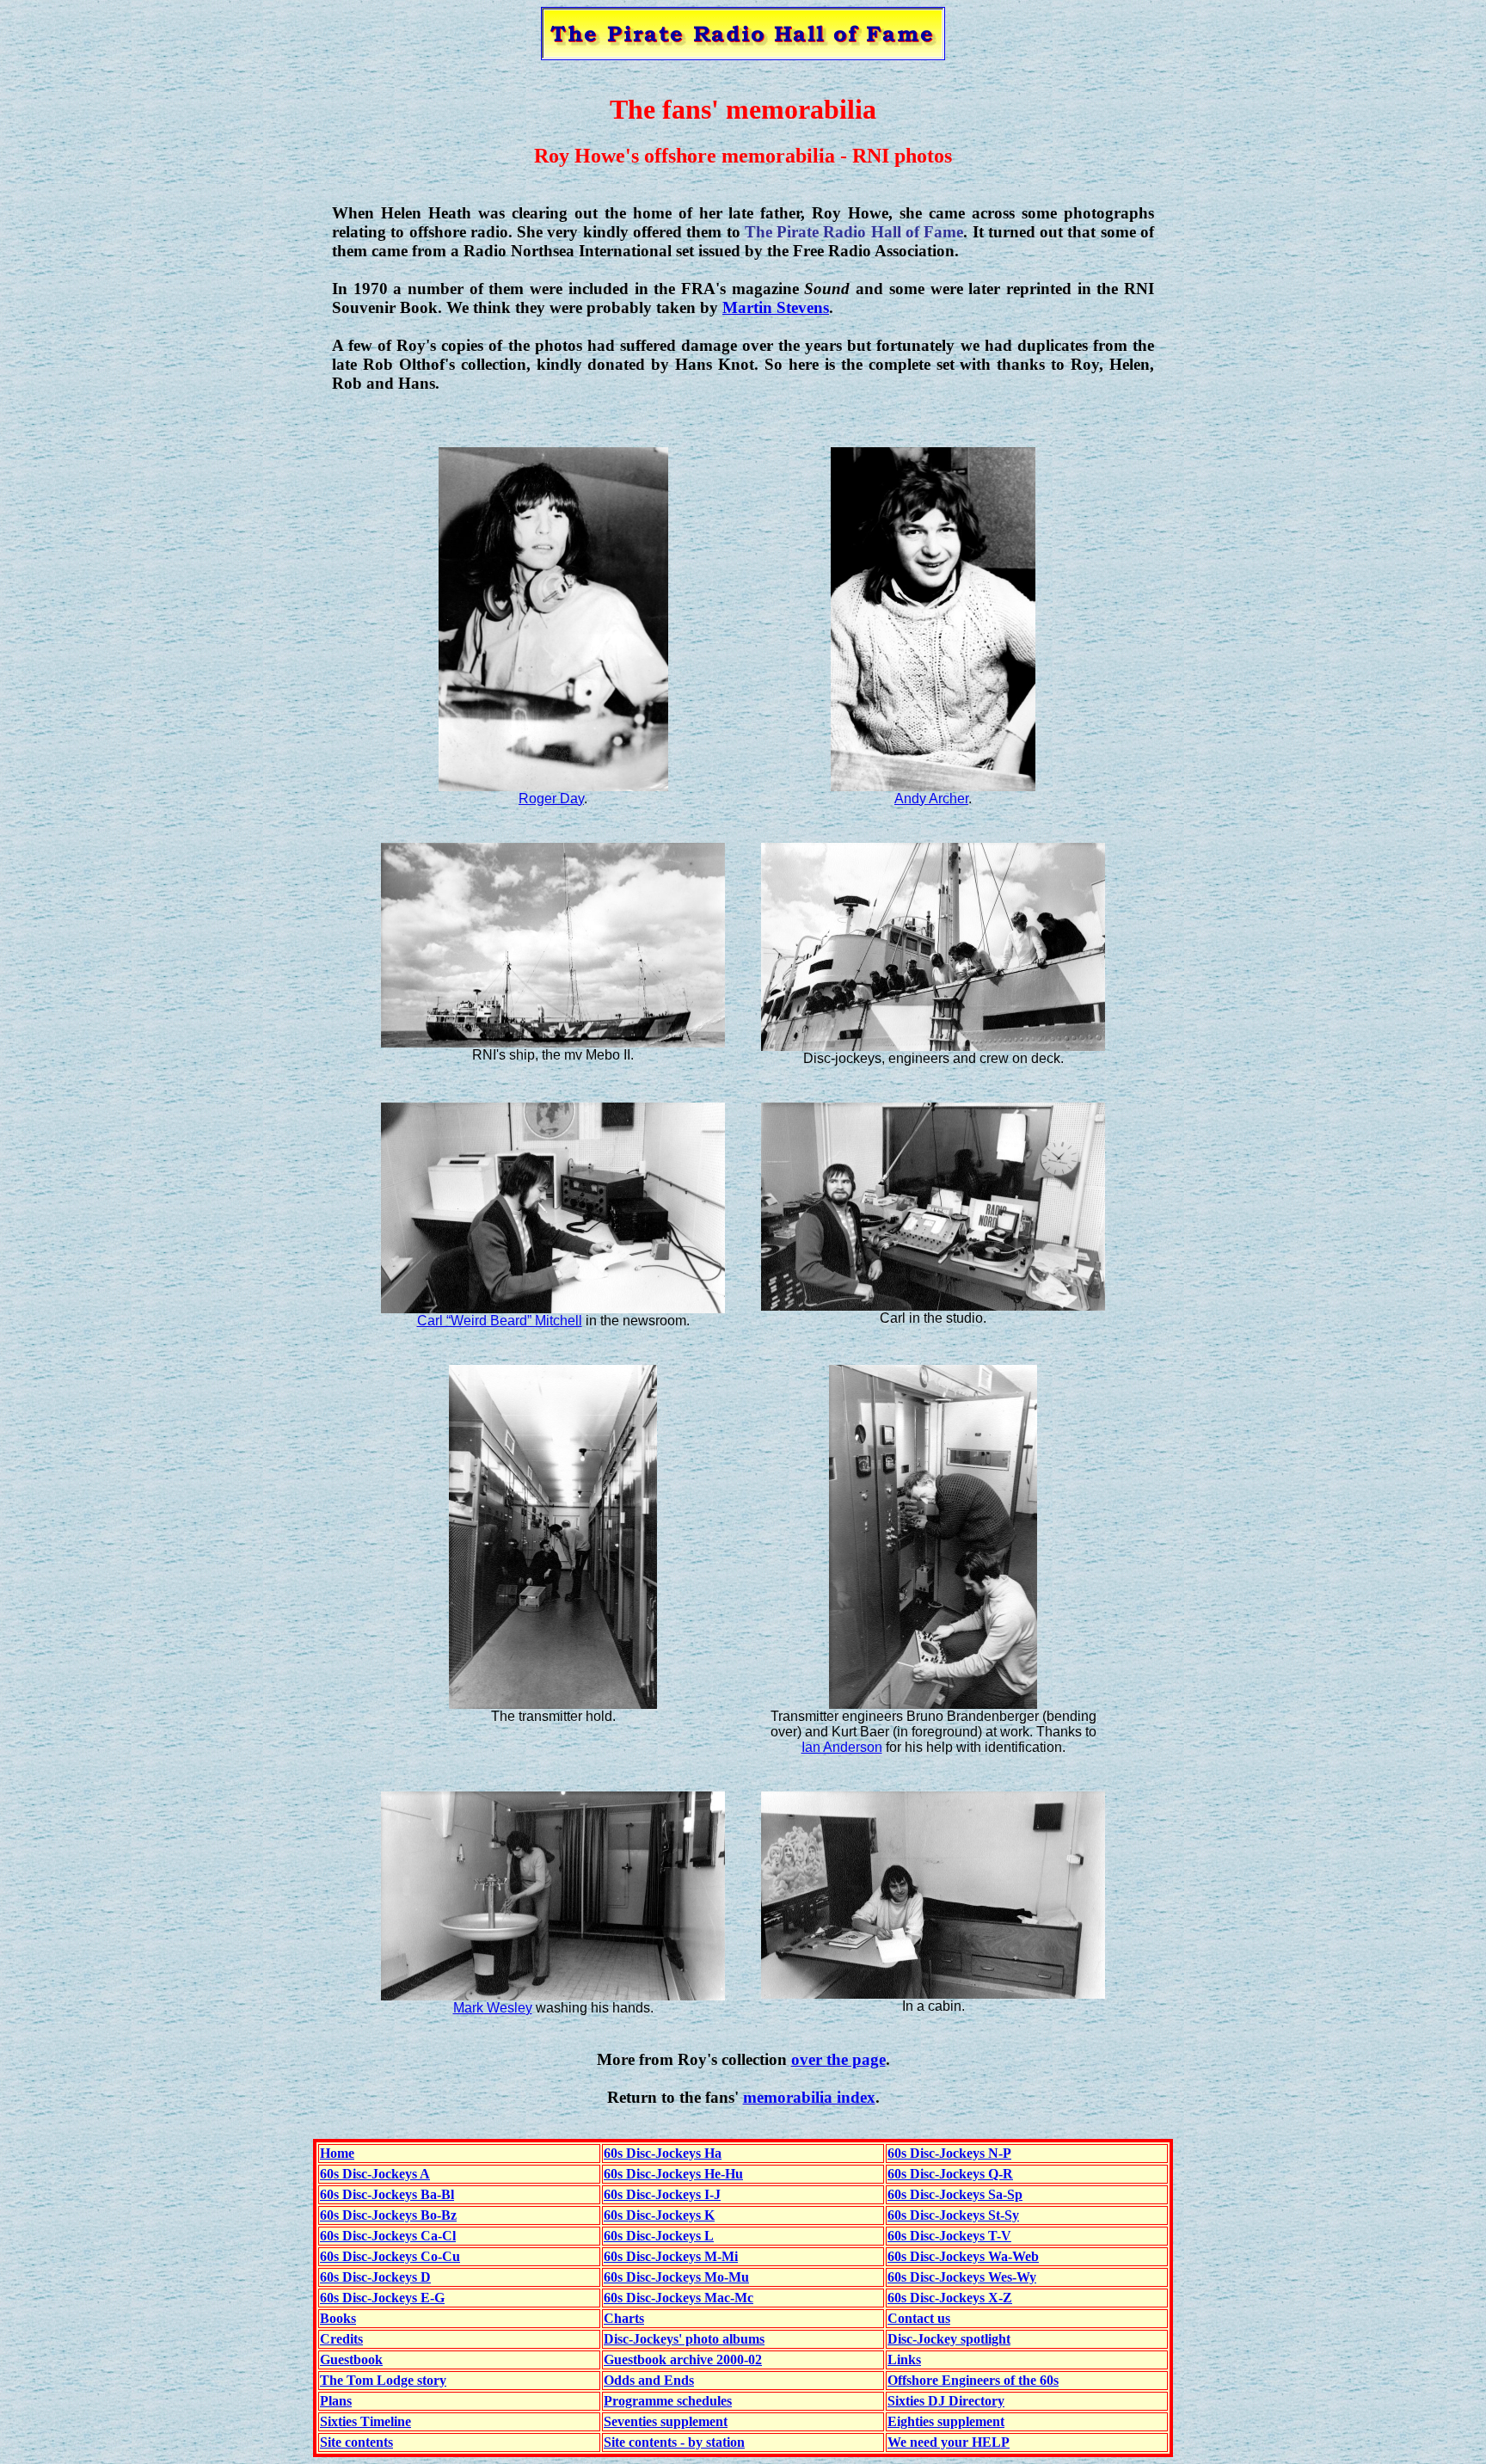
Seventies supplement (666, 2421)
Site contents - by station (674, 2442)
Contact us (919, 2318)
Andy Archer (931, 799)
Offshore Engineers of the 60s (973, 2380)
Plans (336, 2401)
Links (904, 2360)
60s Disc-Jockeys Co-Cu (390, 2256)
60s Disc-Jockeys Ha (663, 2153)
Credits (341, 2339)
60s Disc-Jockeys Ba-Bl (387, 2194)
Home (337, 2153)
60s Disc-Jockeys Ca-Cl (388, 2236)
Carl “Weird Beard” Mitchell (500, 1321)
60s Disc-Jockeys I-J (662, 2194)
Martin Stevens (776, 307)
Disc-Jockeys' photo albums (684, 2339)
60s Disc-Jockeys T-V (949, 2236)
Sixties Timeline (365, 2421)
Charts (624, 2318)
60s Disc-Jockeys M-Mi (671, 2256)
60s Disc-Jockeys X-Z (950, 2298)
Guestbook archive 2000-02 (683, 2360)
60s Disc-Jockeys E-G (382, 2298)
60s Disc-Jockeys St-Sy (953, 2215)
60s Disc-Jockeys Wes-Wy (962, 2277)
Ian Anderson (842, 1747)
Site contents (356, 2442)
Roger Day (551, 799)
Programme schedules (668, 2401)
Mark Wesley (493, 2008)
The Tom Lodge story (383, 2380)
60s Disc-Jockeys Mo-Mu (676, 2277)
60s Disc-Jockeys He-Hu (673, 2174)
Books (338, 2318)
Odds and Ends (649, 2380)
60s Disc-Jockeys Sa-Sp (955, 2194)
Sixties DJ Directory (946, 2401)
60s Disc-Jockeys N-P (949, 2153)
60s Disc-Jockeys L (659, 2236)
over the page (838, 2059)
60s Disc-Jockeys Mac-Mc (679, 2298)
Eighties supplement (946, 2421)
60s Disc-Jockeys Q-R (950, 2174)
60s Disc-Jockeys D (375, 2277)
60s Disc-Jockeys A (375, 2174)
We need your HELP (949, 2442)
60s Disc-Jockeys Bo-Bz (388, 2215)
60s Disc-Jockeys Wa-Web (963, 2256)
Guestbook (351, 2360)
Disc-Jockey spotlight (949, 2339)
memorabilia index (809, 2097)
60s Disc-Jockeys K (659, 2215)
